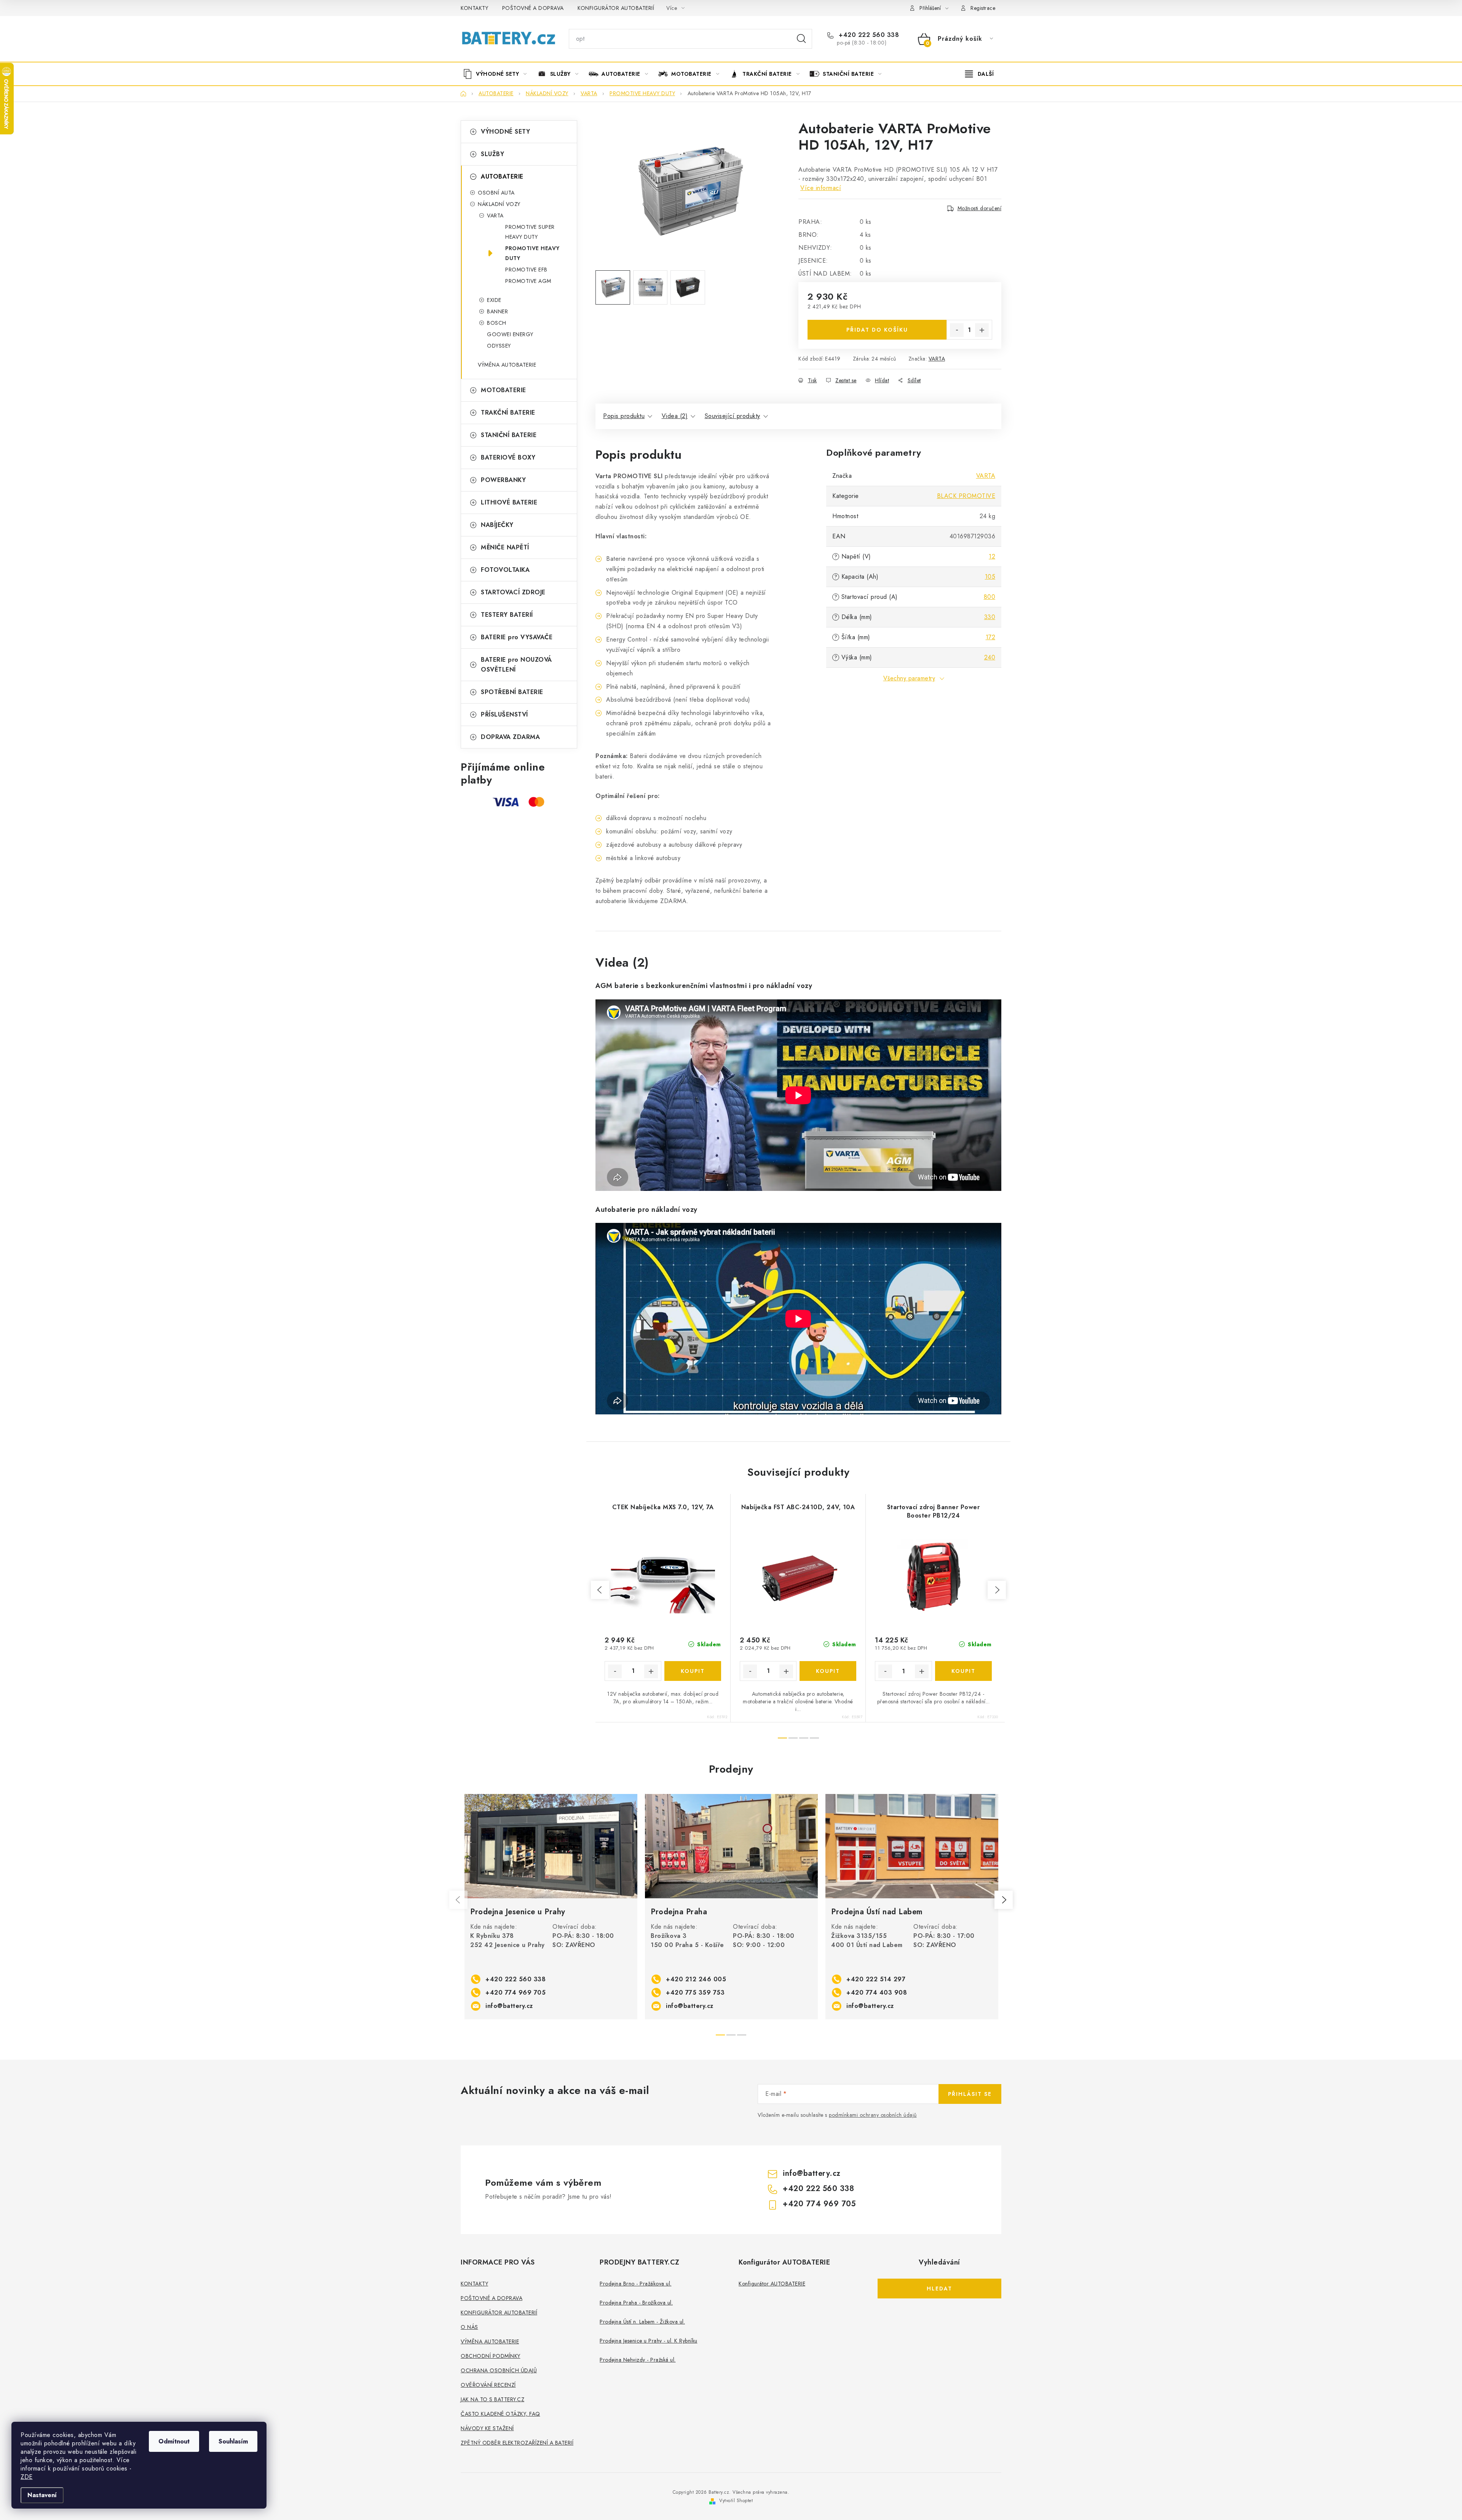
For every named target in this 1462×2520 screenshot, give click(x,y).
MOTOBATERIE (504, 390)
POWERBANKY (503, 480)
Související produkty (733, 416)
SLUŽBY (492, 154)
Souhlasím (233, 2441)
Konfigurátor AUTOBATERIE (772, 2284)
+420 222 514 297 (876, 1979)
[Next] (1004, 1900)
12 (992, 556)
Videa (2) (675, 416)
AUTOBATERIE (502, 176)
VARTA (495, 215)
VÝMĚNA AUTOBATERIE (507, 365)
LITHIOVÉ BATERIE (509, 502)
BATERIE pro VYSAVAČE (517, 637)
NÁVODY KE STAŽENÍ (487, 2428)
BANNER (497, 311)
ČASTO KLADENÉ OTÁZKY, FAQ (500, 2414)
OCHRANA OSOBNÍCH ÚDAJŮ (499, 2370)
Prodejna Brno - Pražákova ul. (636, 2284)
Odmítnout (174, 2441)
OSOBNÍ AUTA (496, 193)
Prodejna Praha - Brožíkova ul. (636, 2303)
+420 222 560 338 (868, 35)
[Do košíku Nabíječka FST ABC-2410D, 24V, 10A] (828, 1671)
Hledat (801, 39)
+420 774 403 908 (877, 1993)
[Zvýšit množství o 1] (982, 330)
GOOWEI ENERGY (510, 334)
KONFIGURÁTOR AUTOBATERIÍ (616, 8)
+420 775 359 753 (695, 1993)
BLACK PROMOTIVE (966, 496)
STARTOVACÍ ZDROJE (513, 592)
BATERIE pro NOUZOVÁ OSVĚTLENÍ (516, 665)
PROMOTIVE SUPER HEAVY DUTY (530, 232)
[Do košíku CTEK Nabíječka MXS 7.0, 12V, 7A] (693, 1671)
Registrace (983, 8)
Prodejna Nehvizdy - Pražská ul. (638, 2360)
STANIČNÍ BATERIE (509, 435)
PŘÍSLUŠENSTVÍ (504, 714)
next (997, 1590)
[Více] (979, 74)
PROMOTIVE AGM (528, 281)
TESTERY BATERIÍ (507, 615)
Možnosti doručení (980, 208)
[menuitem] (498, 74)
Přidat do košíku (877, 330)
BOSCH (497, 323)
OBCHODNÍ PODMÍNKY (491, 2356)
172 (991, 637)
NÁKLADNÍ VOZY (499, 204)
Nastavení (42, 2495)
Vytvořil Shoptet (736, 2501)
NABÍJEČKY (497, 525)
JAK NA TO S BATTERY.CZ (492, 2399)
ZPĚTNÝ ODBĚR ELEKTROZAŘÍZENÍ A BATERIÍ (517, 2443)
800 (990, 597)
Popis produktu (624, 416)
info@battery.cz (509, 2006)
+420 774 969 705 (516, 1993)
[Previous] (458, 1900)
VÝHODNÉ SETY (505, 132)
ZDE (27, 2477)
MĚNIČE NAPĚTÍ (505, 547)
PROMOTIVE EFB (526, 270)
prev (600, 1590)
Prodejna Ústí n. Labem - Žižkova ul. (642, 2322)
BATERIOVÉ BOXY (508, 457)
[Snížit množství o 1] (957, 330)
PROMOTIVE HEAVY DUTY (532, 253)
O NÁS (469, 2327)
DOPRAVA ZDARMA (510, 737)
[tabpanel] (551, 1907)
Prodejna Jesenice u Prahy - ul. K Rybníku (649, 2341)
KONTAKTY (474, 8)
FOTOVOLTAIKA (505, 570)
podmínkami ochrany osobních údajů (873, 2115)
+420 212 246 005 (696, 1979)
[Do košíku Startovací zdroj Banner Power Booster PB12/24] (964, 1671)
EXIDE (494, 300)
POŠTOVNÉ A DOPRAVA (533, 8)
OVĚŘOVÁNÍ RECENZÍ (488, 2385)
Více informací (821, 188)
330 (990, 617)
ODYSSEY (499, 346)
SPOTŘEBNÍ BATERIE (512, 692)
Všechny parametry (909, 678)
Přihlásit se (970, 2094)
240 (990, 657)
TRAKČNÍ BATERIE (508, 413)
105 (990, 577)
